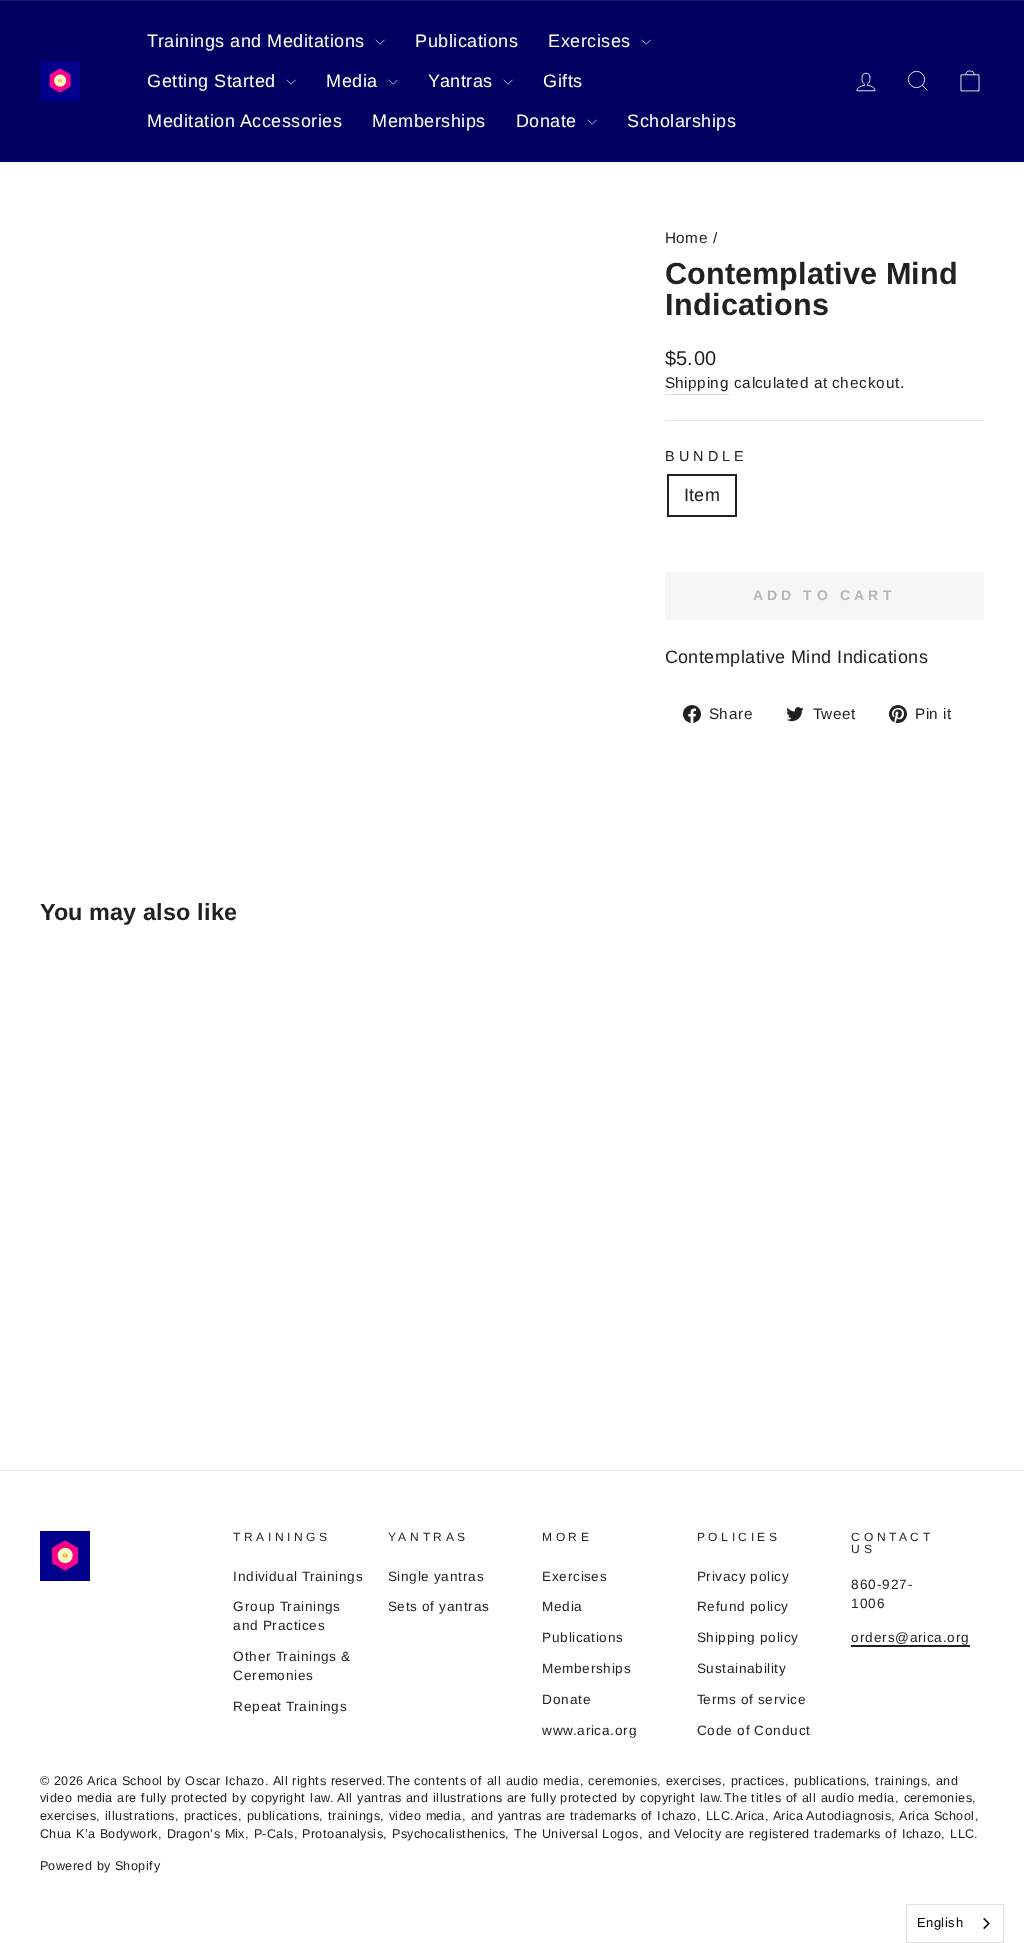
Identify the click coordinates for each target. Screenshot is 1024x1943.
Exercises (592, 41)
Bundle (707, 456)
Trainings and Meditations (258, 41)
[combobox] (955, 1923)
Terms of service (751, 1699)
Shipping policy (748, 1637)
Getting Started (214, 81)
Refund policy (743, 1606)
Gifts (563, 81)
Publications (466, 41)
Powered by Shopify (100, 1866)
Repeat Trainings (290, 1706)
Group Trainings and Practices (287, 1616)
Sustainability (741, 1668)
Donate (549, 121)
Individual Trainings (298, 1576)
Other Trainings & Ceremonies (292, 1666)
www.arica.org (589, 1730)
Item (702, 495)
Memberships (429, 121)
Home (687, 237)
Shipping (697, 382)
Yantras (463, 81)
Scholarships (681, 121)
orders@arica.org (910, 1637)
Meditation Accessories (244, 121)
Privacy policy (743, 1576)
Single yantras (436, 1576)
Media (354, 81)
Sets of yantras (439, 1606)
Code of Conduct (754, 1730)
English (940, 1922)
